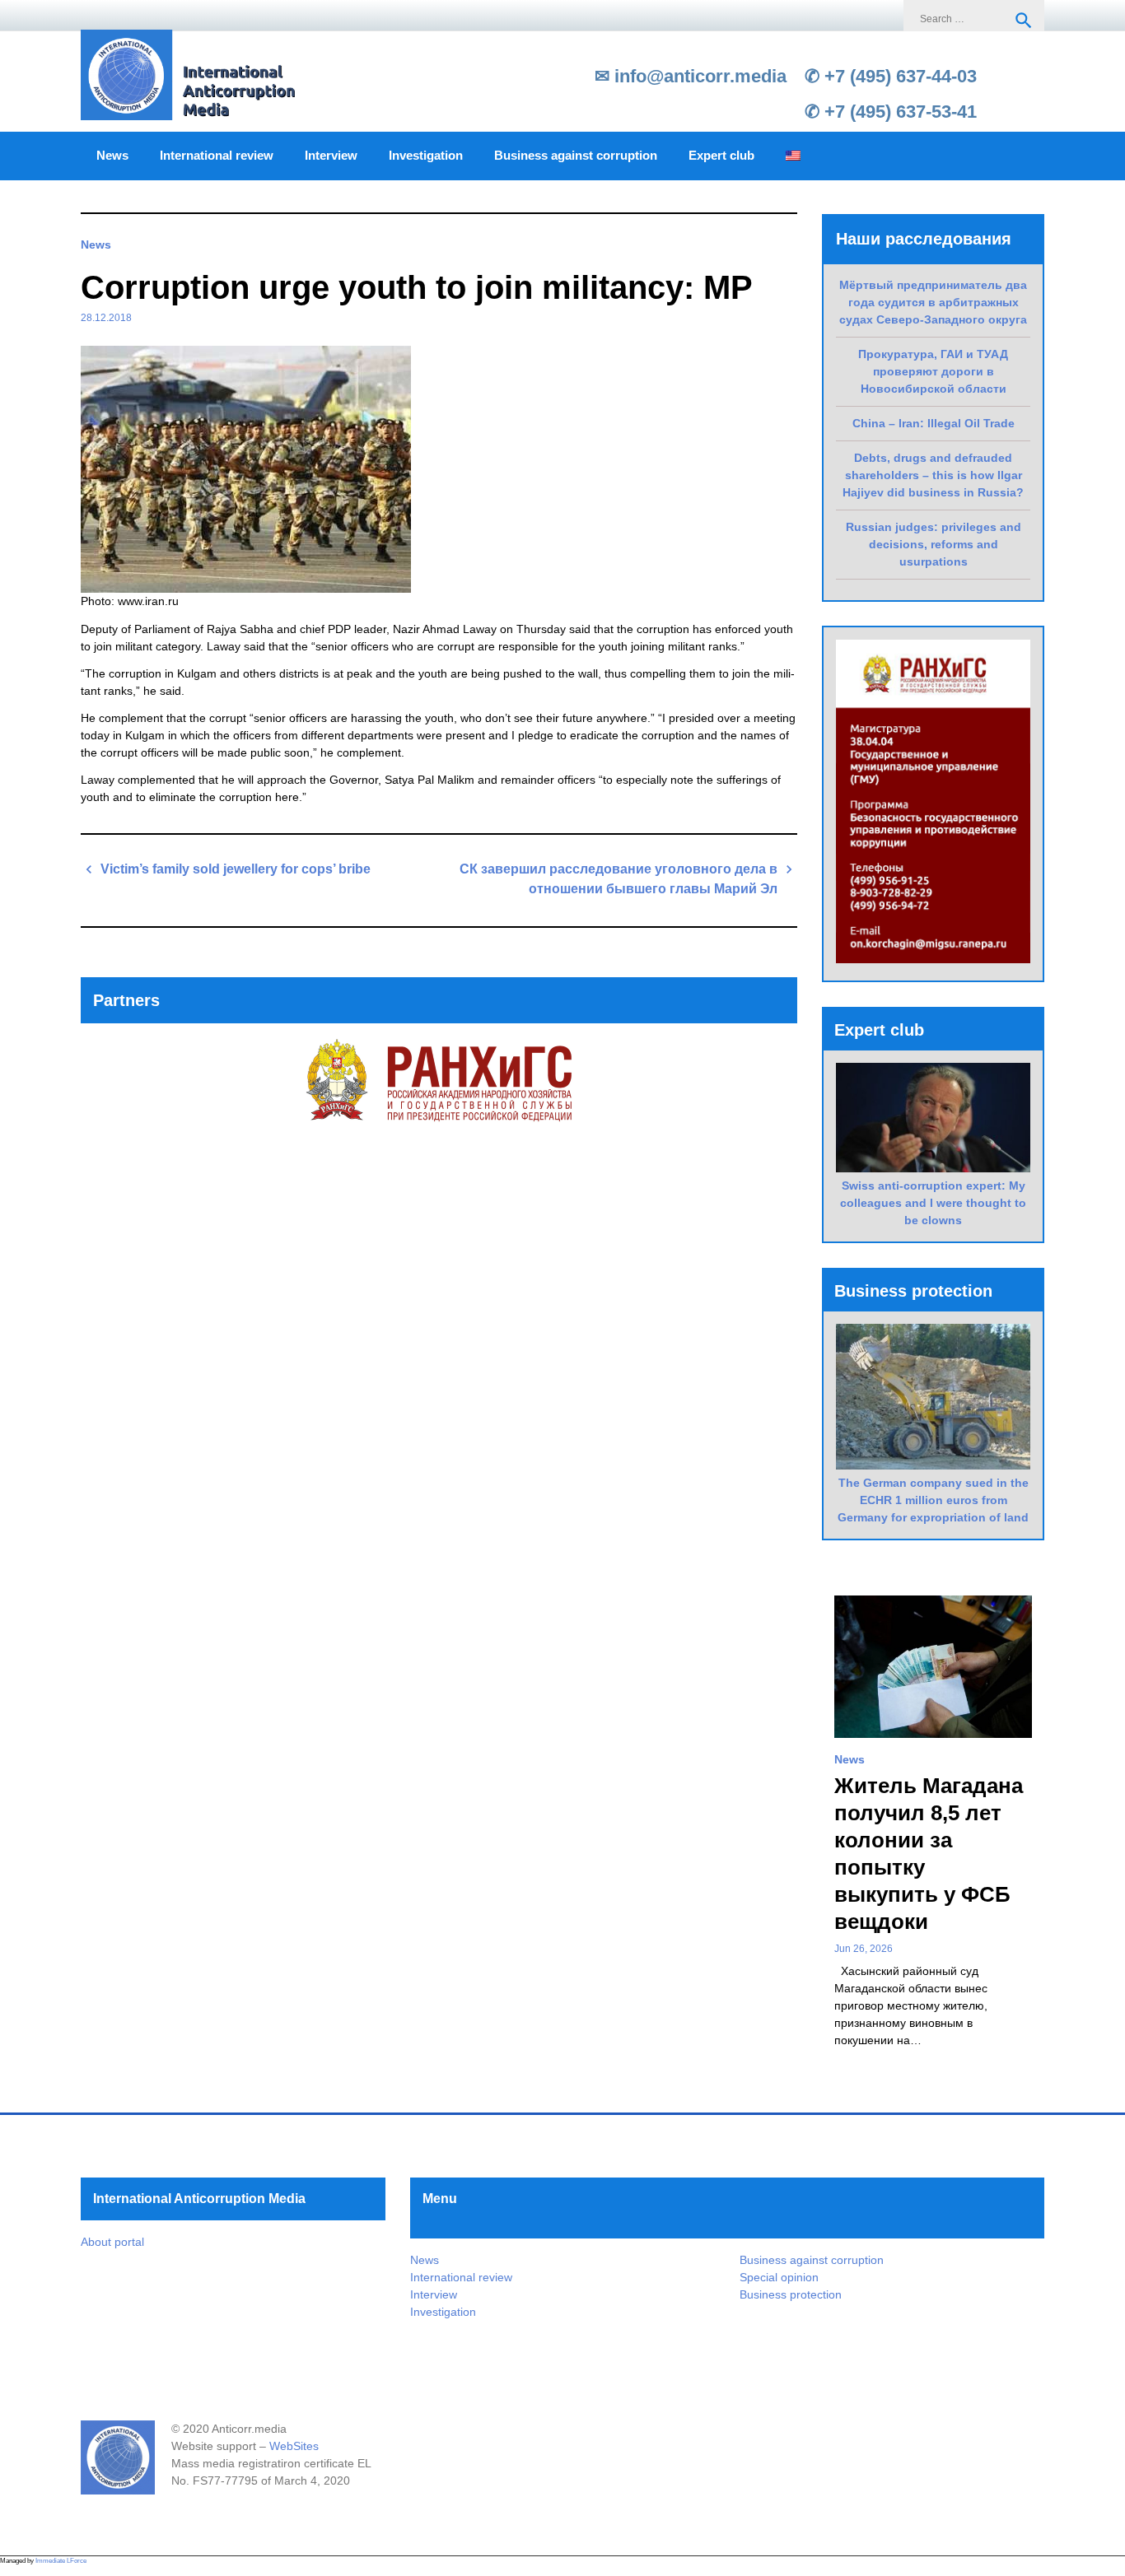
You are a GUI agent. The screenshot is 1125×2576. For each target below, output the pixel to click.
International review (217, 156)
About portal (112, 2242)
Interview (331, 156)
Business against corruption (576, 156)
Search (1024, 21)
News (112, 156)
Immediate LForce (61, 2561)
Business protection (791, 2294)
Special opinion (779, 2277)
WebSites (294, 2446)
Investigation (426, 156)
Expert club (721, 156)
